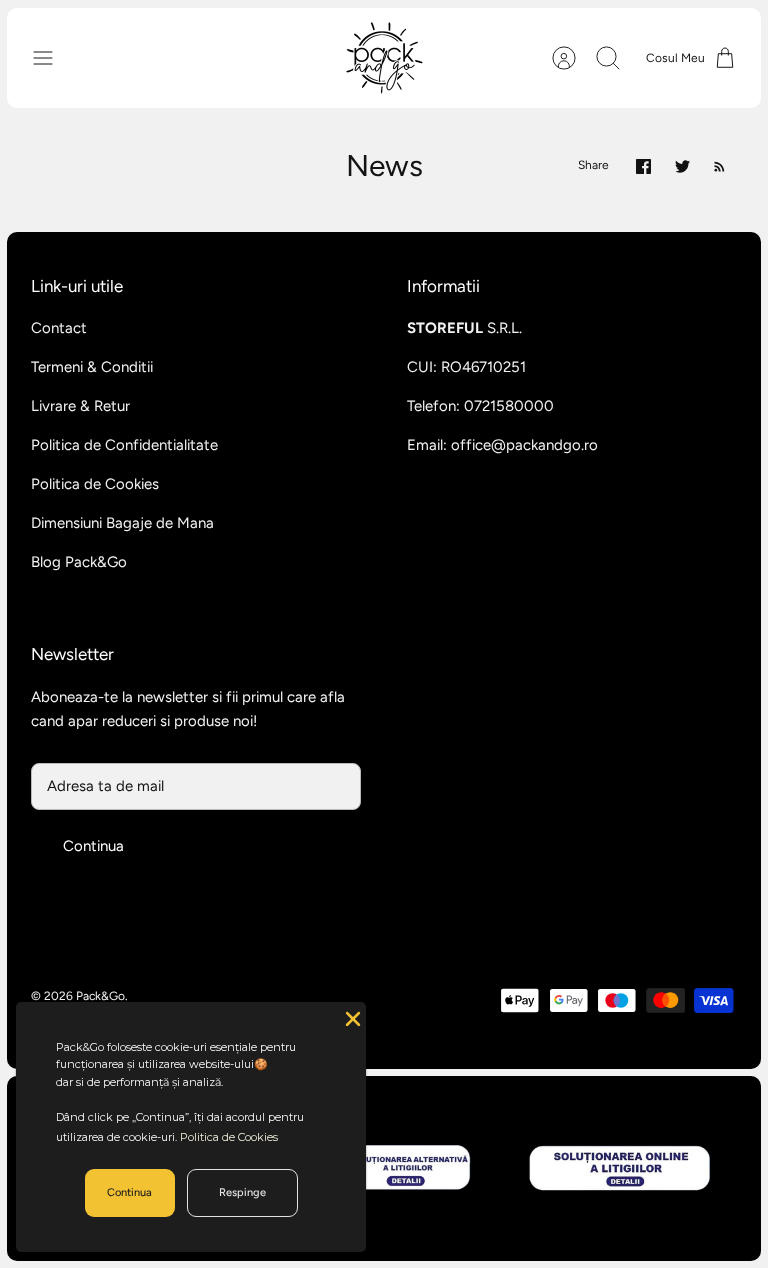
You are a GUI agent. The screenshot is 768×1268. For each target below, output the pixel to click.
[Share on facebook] (643, 166)
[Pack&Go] (384, 58)
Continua (93, 846)
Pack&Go (100, 996)
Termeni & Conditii (92, 367)
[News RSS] (719, 166)
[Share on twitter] (682, 166)
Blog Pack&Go (79, 562)
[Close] (351, 1017)
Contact (59, 328)
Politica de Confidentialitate (124, 445)
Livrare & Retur (80, 406)
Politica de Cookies (95, 484)
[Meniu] (53, 58)
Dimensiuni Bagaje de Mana (122, 523)
